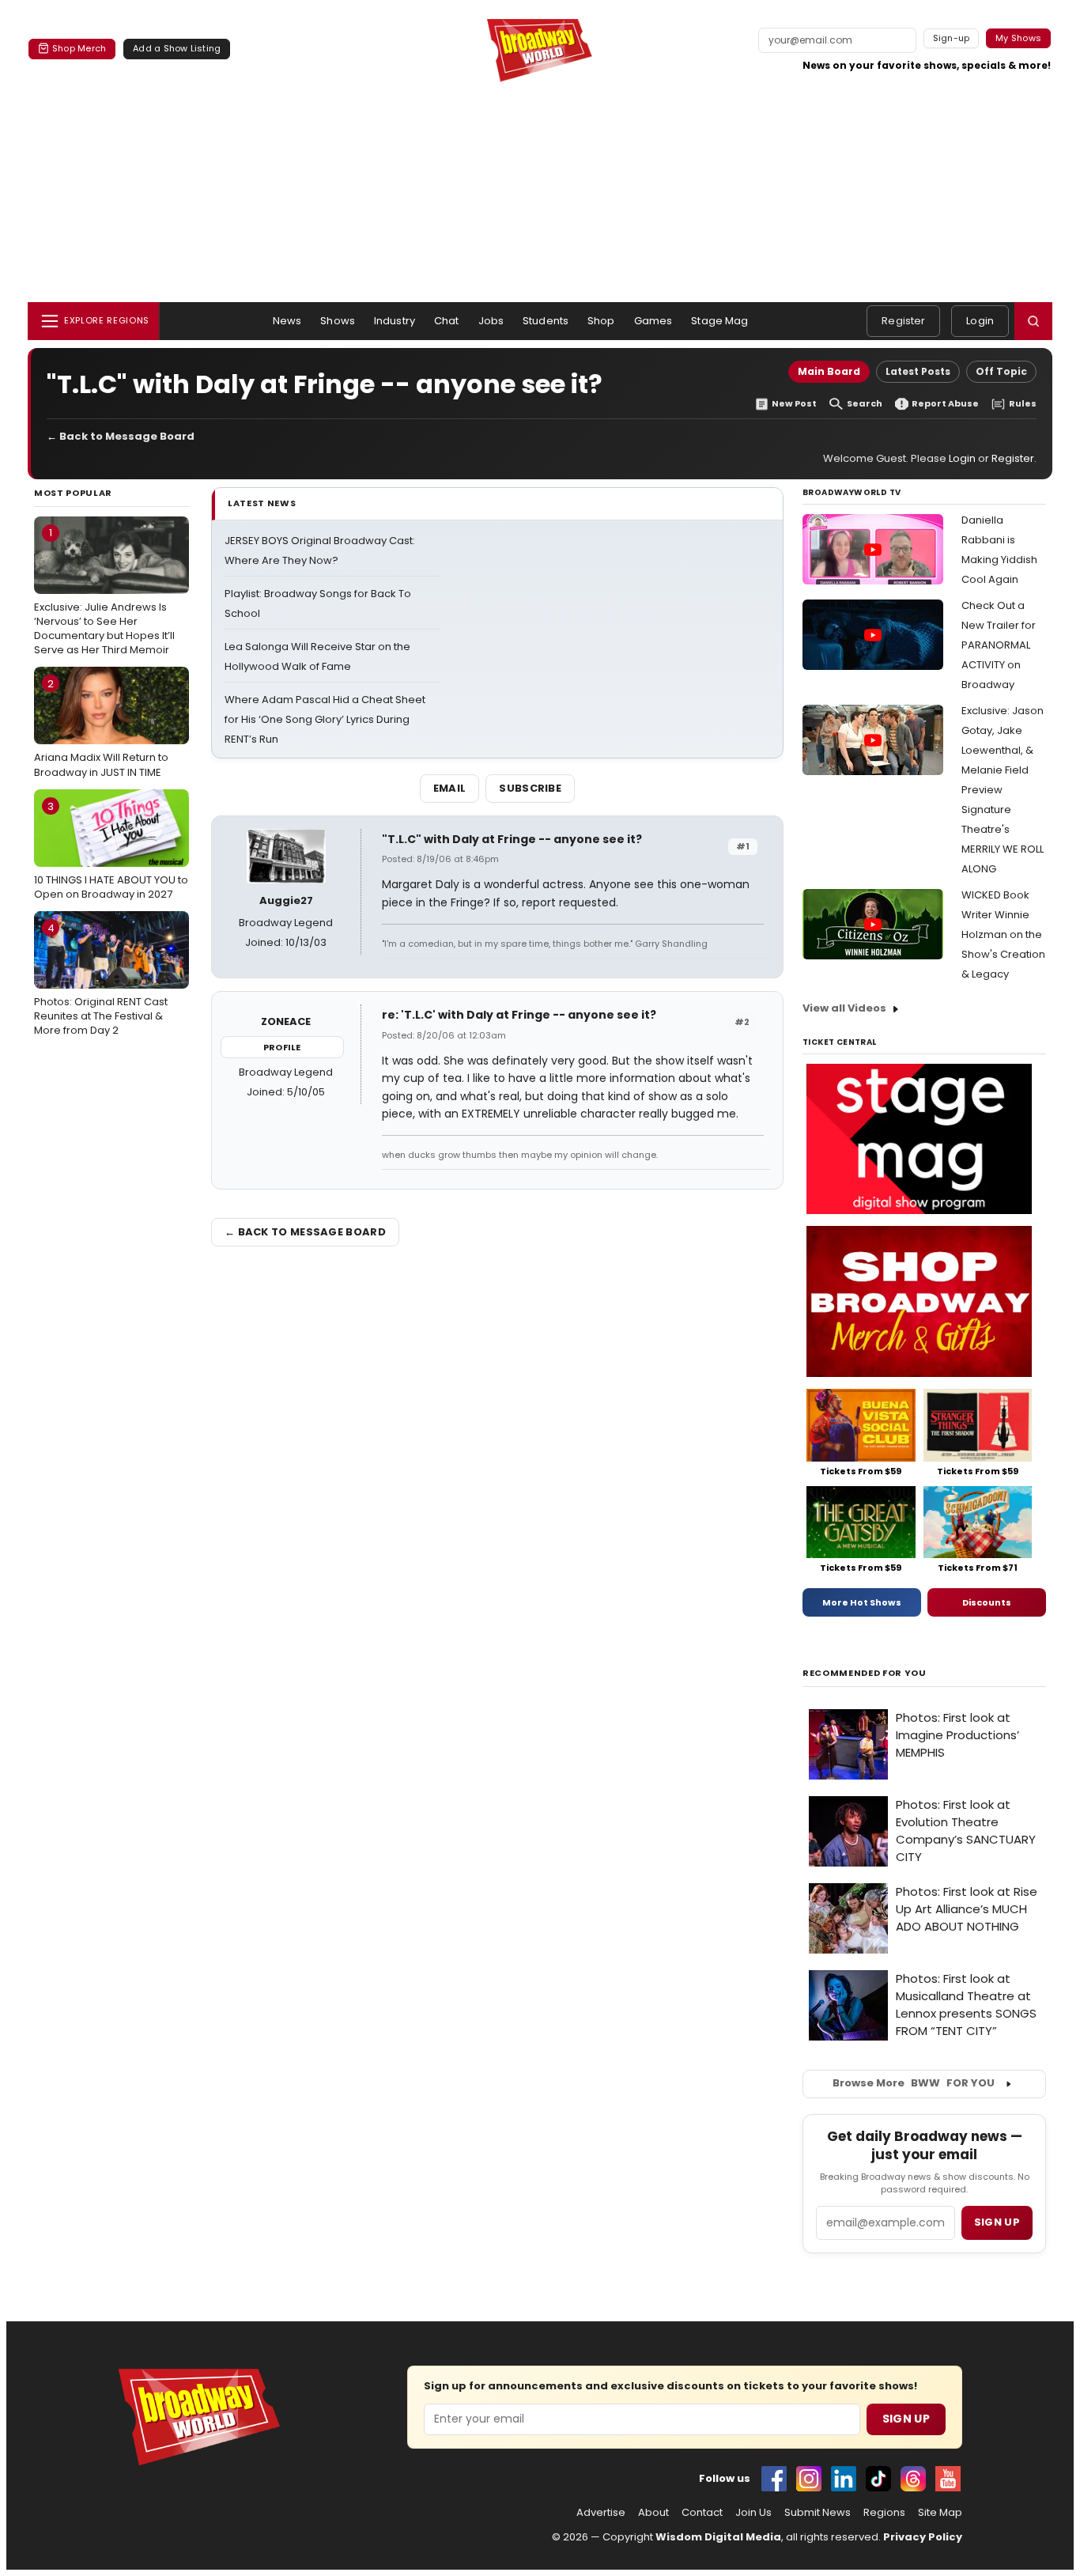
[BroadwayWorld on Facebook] (774, 2479)
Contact (702, 2513)
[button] (1033, 321)
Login (980, 321)
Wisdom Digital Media (718, 2537)
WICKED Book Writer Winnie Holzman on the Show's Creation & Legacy (1003, 934)
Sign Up (906, 2419)
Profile (282, 1047)
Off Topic (1001, 371)
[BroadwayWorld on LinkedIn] (844, 2479)
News (287, 321)
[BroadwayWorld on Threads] (913, 2479)
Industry (395, 321)
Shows (338, 321)
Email (450, 788)
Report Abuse (945, 404)
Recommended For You (865, 1673)
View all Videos (844, 1008)
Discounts (987, 1602)
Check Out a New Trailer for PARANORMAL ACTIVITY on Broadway (999, 645)
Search (865, 404)
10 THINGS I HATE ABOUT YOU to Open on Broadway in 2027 (111, 850)
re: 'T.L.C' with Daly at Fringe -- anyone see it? (519, 1015)
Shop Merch (79, 48)
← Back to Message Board (121, 436)
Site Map (940, 2513)
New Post (794, 404)
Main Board (829, 371)
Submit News (818, 2513)
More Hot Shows (862, 1602)
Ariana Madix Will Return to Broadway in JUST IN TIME (101, 728)
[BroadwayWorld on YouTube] (948, 2479)
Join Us (753, 2513)
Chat (447, 321)
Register (903, 321)
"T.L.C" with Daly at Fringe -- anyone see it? (512, 839)
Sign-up (952, 38)
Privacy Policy (923, 2537)
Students (546, 321)
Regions (884, 2513)
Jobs (491, 321)
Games (653, 321)
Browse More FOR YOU (914, 2083)
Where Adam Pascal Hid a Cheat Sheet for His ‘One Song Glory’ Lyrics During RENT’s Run (325, 719)
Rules (1023, 404)
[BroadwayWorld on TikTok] (878, 2479)
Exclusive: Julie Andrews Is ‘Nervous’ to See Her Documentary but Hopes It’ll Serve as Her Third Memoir (104, 591)
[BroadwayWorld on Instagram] (809, 2479)
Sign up (997, 2222)
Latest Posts (918, 371)
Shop (601, 321)
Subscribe (530, 788)
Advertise (601, 2513)
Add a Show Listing (177, 48)
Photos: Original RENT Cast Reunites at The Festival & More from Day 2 (101, 979)
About (653, 2513)
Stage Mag (719, 321)
